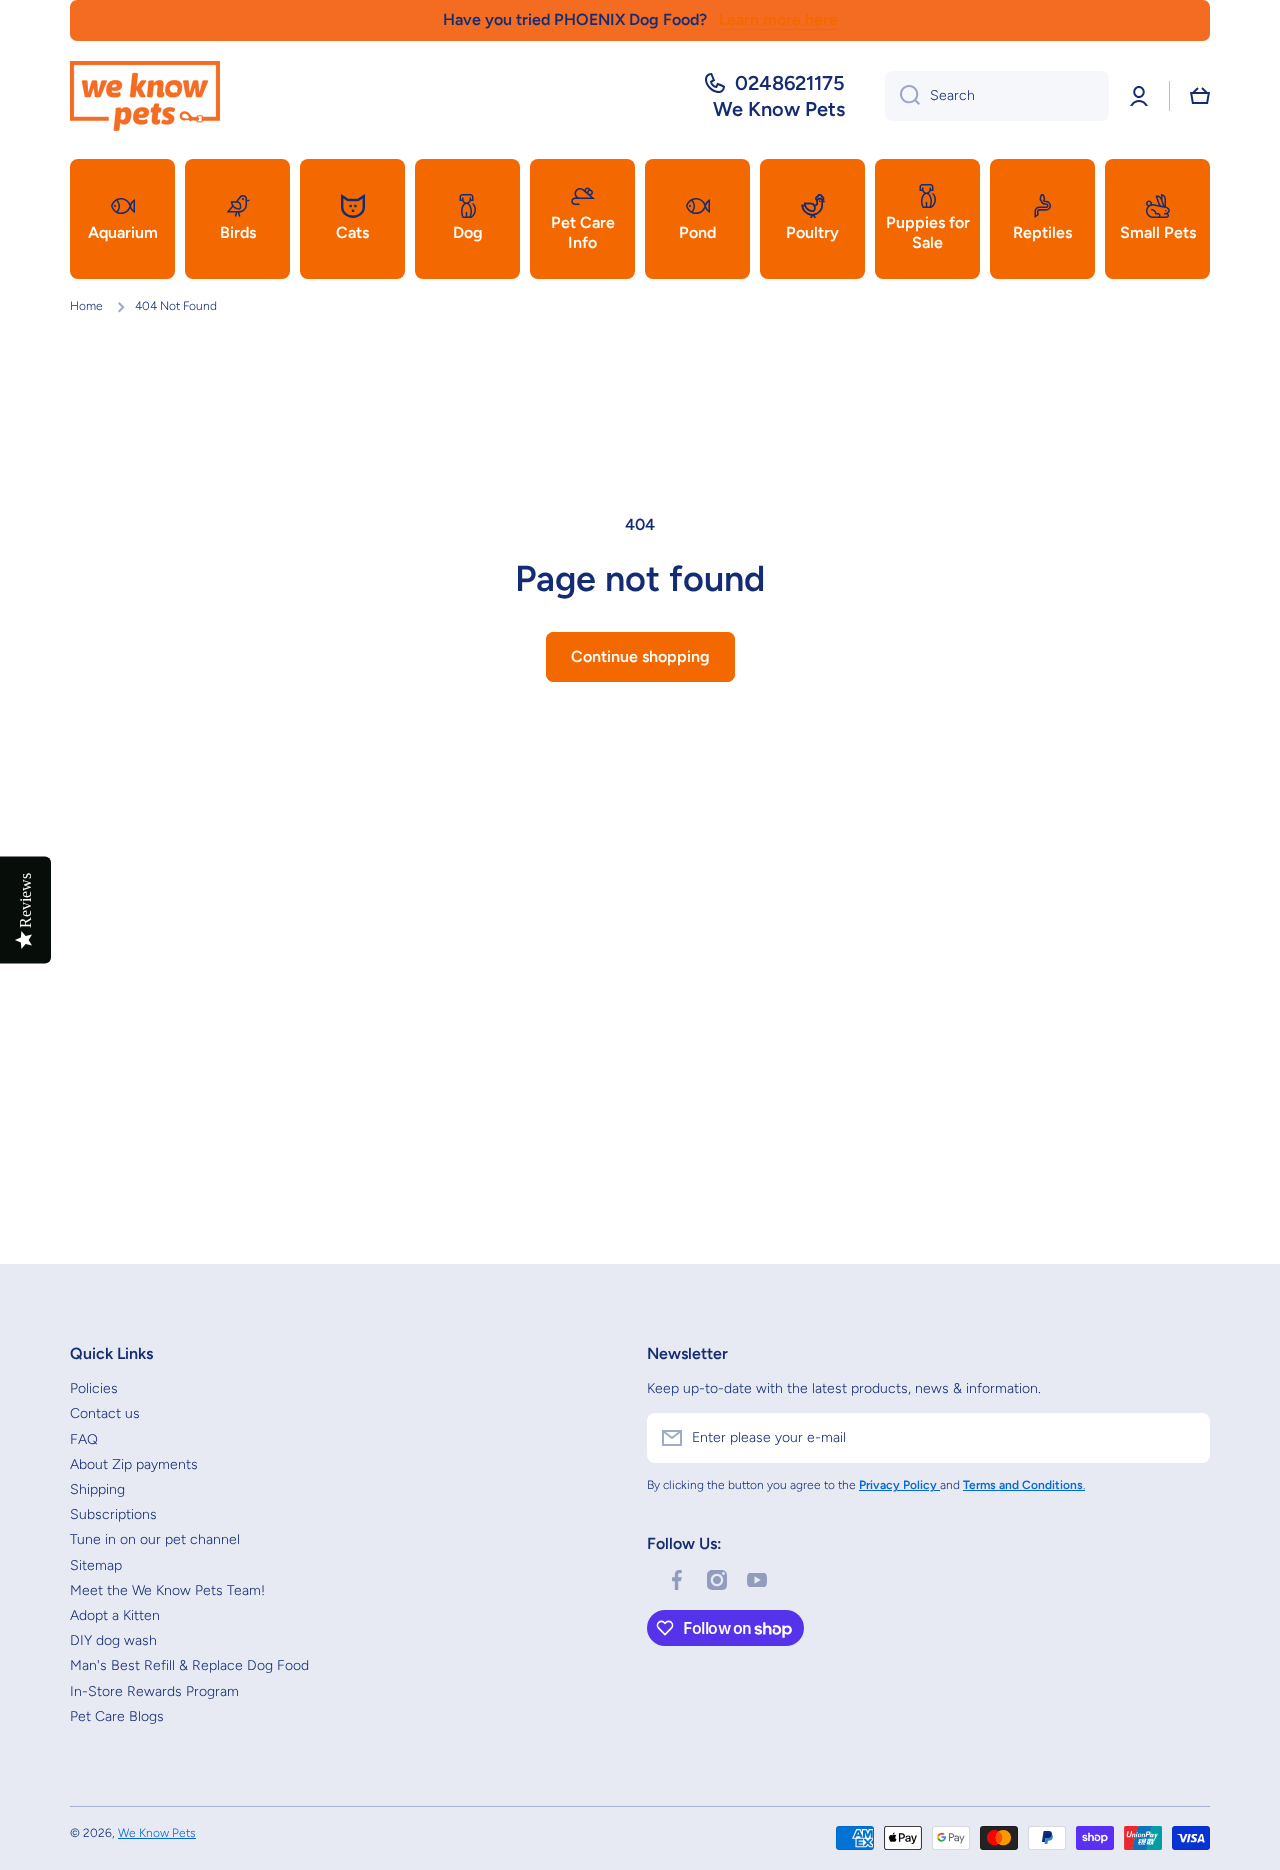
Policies (94, 1388)
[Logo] (145, 96)
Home (86, 306)
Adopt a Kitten (115, 1615)
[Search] (902, 96)
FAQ (84, 1439)
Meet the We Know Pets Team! (167, 1590)
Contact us (105, 1413)
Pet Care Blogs (117, 1716)
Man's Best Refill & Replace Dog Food (189, 1665)
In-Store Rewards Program (154, 1691)
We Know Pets (157, 1833)
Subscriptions (113, 1514)
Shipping (97, 1489)
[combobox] (997, 96)
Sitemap (96, 1565)
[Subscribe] (1185, 1438)
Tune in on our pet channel (155, 1539)
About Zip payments (134, 1464)
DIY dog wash (113, 1640)
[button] (1200, 96)
